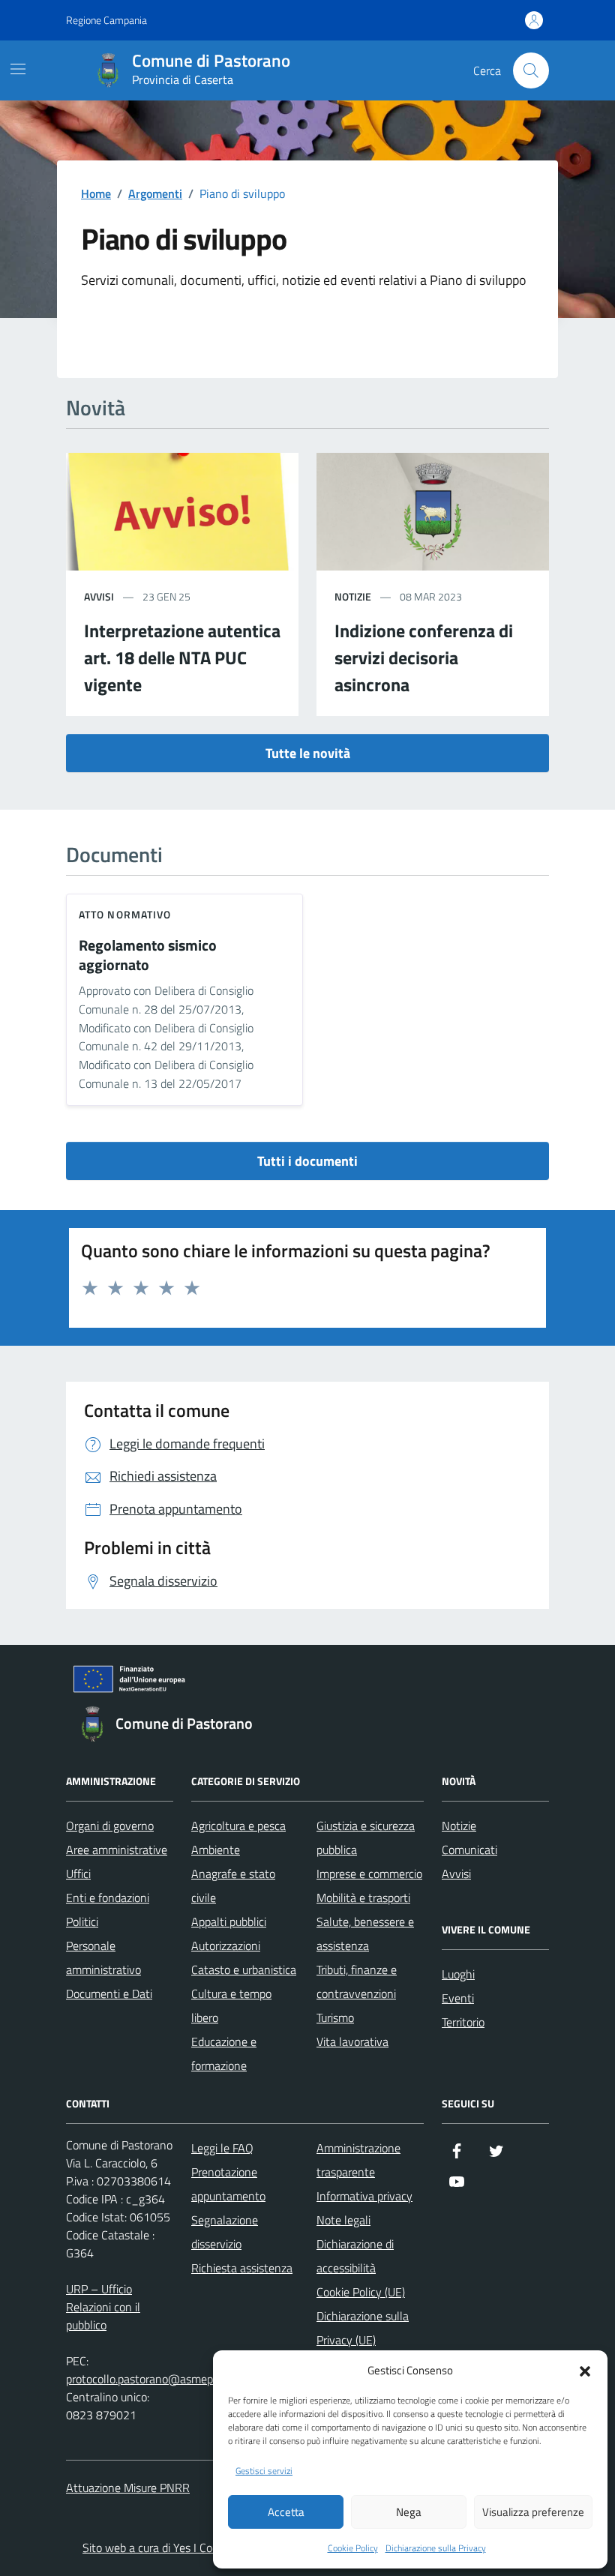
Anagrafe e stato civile (233, 1886)
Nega (409, 2512)
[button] (585, 2370)
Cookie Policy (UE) (361, 2292)
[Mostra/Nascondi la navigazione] (18, 69)
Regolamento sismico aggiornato (148, 956)
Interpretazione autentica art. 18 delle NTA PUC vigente (182, 657)
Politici (82, 1922)
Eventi (458, 1998)
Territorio (463, 2022)
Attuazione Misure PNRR (128, 2488)
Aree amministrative (117, 1850)
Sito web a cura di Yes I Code (153, 2548)
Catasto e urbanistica (244, 1969)
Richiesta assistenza (242, 2268)
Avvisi (456, 1874)
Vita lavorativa (352, 2041)
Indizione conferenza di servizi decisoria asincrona (424, 657)
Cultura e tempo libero (231, 2005)
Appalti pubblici (229, 1922)
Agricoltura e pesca (238, 1826)
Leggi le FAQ (222, 2148)
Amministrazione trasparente (358, 2160)
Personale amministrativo (103, 1957)
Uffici (78, 1874)
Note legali (343, 2220)
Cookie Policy (353, 2548)
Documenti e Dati (109, 1993)
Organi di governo (110, 1826)
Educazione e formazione (224, 2053)
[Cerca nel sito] (531, 70)
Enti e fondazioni (108, 1898)
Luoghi (458, 1974)
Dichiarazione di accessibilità (355, 2256)
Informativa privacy (364, 2196)
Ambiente (216, 1850)
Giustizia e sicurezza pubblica (366, 1838)
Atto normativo (125, 914)
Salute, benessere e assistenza (365, 1933)
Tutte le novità (308, 753)
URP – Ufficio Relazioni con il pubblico (103, 2307)
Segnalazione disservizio (225, 2232)
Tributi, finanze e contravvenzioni (357, 1981)
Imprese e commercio (369, 1874)
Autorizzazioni (226, 1945)
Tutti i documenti (307, 1161)
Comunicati (469, 1850)
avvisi (99, 596)
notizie (353, 596)
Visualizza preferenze (533, 2512)
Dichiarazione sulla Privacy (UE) (363, 2328)
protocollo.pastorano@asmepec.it (150, 2379)
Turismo (335, 2017)
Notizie (459, 1826)
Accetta (286, 2512)
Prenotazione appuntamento (228, 2184)
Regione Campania (106, 20)
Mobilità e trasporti (363, 1898)
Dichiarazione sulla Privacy (436, 2548)
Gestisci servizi (264, 2471)
